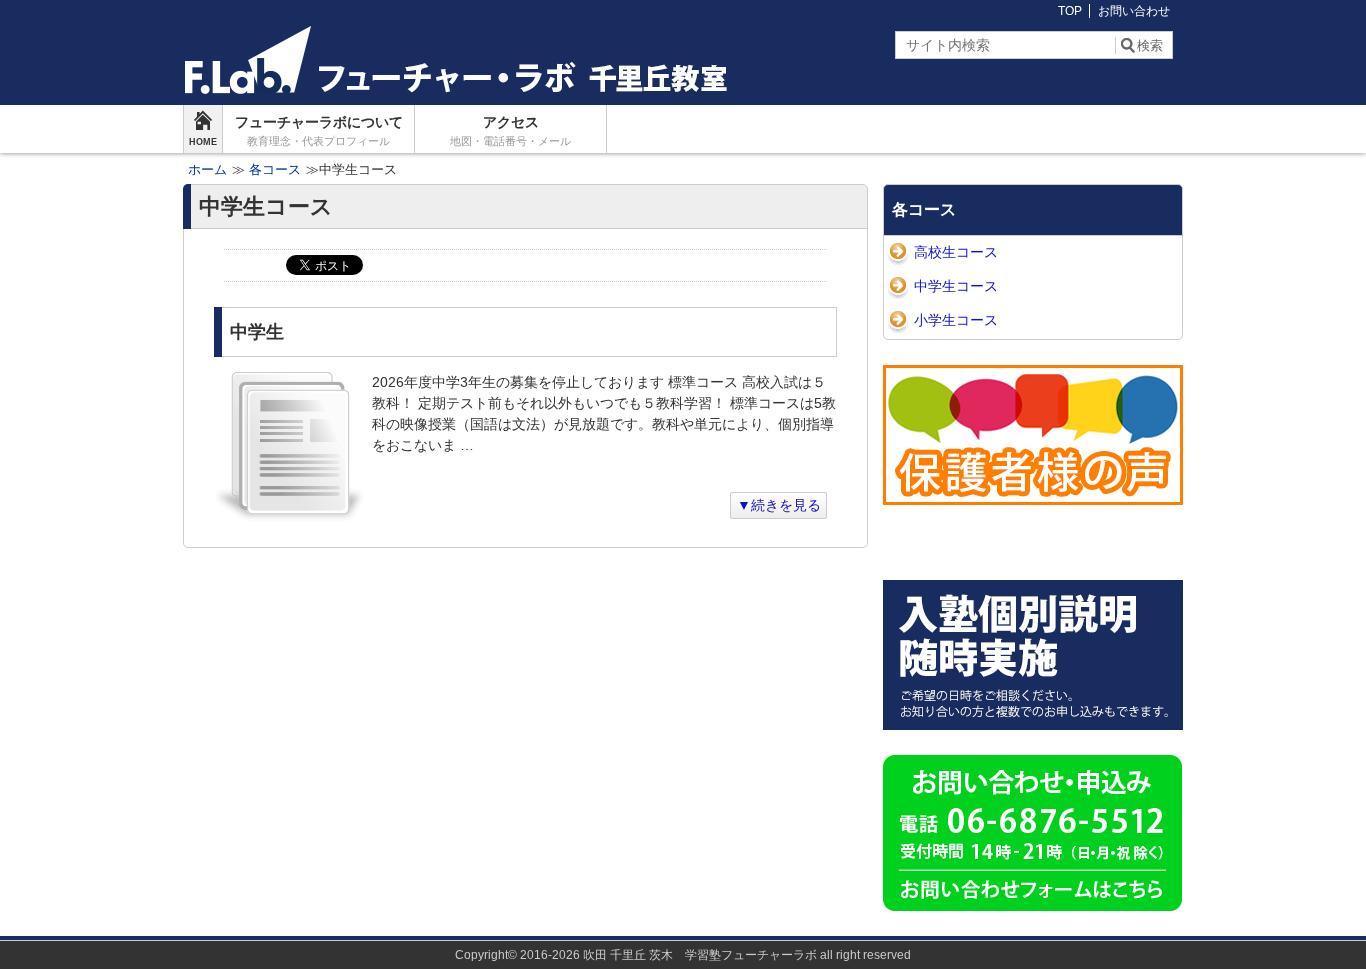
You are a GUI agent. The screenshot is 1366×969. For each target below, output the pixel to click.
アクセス (510, 130)
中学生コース (956, 286)
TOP (1070, 11)
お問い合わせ (1134, 11)
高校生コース (956, 252)
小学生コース (956, 320)
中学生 (257, 332)
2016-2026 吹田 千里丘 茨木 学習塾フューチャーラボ (668, 955)
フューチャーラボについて (319, 130)
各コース (924, 209)
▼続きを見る (779, 505)
